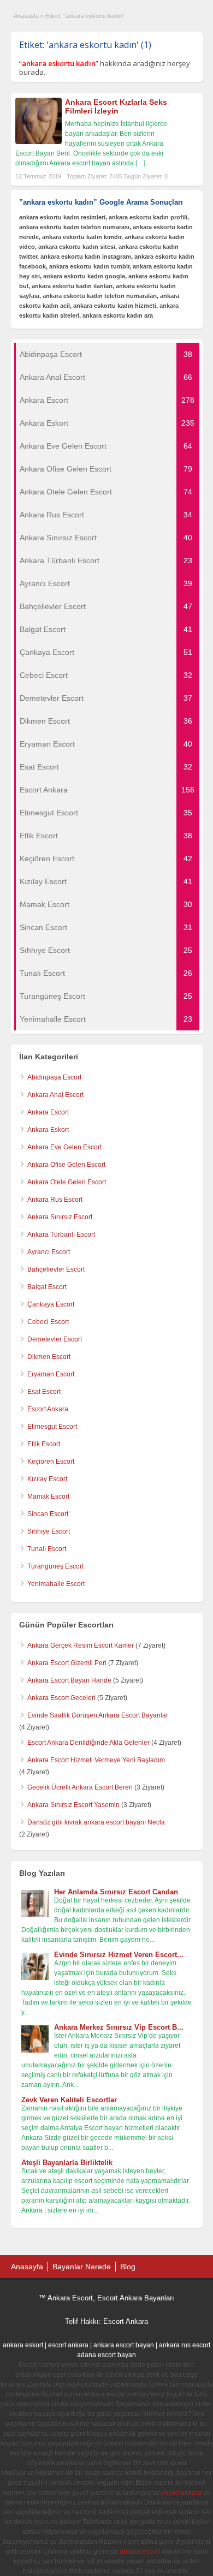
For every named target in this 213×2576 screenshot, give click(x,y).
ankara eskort (23, 2345)
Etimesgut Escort (52, 1427)
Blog (128, 2267)
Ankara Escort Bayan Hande (69, 1680)
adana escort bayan (106, 2355)
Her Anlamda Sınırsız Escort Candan (116, 1892)
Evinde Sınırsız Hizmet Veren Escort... (119, 1955)
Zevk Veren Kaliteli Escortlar (69, 2100)
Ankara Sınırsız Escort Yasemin (73, 1805)
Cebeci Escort (48, 1322)
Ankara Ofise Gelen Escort (66, 1165)
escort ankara (68, 2345)
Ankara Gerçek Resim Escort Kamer (81, 1645)
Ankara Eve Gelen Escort (64, 1147)
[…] (140, 163)
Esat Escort (44, 1392)
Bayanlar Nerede (82, 2267)
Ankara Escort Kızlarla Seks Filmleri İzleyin (116, 107)
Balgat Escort (47, 1287)
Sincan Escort (48, 1514)
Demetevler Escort (55, 1339)
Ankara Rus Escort (55, 1200)
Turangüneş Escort (55, 1566)
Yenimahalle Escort (56, 1584)
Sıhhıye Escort (49, 1531)
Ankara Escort (48, 1112)
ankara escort (140, 2551)
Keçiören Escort (51, 1462)
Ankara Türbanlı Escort (61, 1235)
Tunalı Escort (47, 1549)
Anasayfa (26, 16)
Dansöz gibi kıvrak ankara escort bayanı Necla (96, 1822)
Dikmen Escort (49, 1357)
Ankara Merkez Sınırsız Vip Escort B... (119, 2027)
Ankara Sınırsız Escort (60, 1217)
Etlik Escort (44, 1444)
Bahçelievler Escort (56, 1269)
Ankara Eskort (48, 1130)
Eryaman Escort (51, 1374)
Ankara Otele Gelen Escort (67, 1182)
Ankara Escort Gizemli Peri (67, 1663)
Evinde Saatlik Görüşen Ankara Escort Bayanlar (98, 1715)
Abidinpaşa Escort (54, 1077)
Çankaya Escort (51, 1304)
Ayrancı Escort (49, 1252)
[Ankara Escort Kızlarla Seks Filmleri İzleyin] (39, 142)
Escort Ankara (48, 1409)
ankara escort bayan (124, 2345)
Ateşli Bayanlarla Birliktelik (67, 2163)
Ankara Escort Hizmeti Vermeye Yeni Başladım (96, 1760)
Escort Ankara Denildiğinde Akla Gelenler (88, 1743)
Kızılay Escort (47, 1479)
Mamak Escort (48, 1496)
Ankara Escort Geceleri (61, 1698)
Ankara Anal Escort (55, 1095)
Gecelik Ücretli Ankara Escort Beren (80, 1787)
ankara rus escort (185, 2345)
